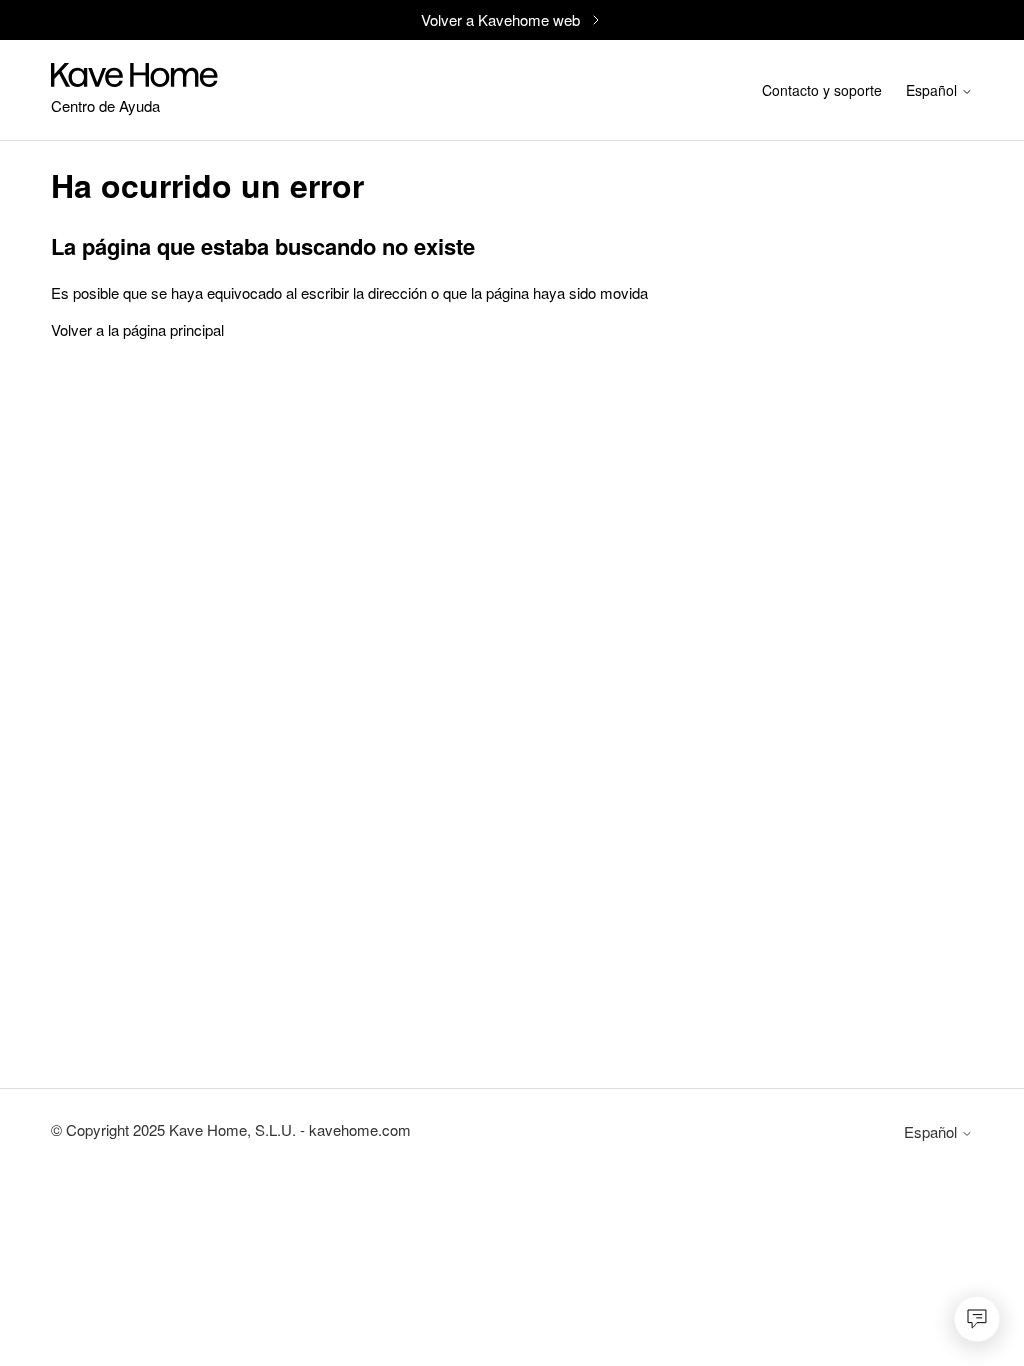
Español (933, 92)
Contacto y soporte (822, 90)
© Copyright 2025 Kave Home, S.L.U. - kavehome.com (231, 1129)
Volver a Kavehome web (500, 19)
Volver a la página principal (137, 329)
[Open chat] (977, 1319)
